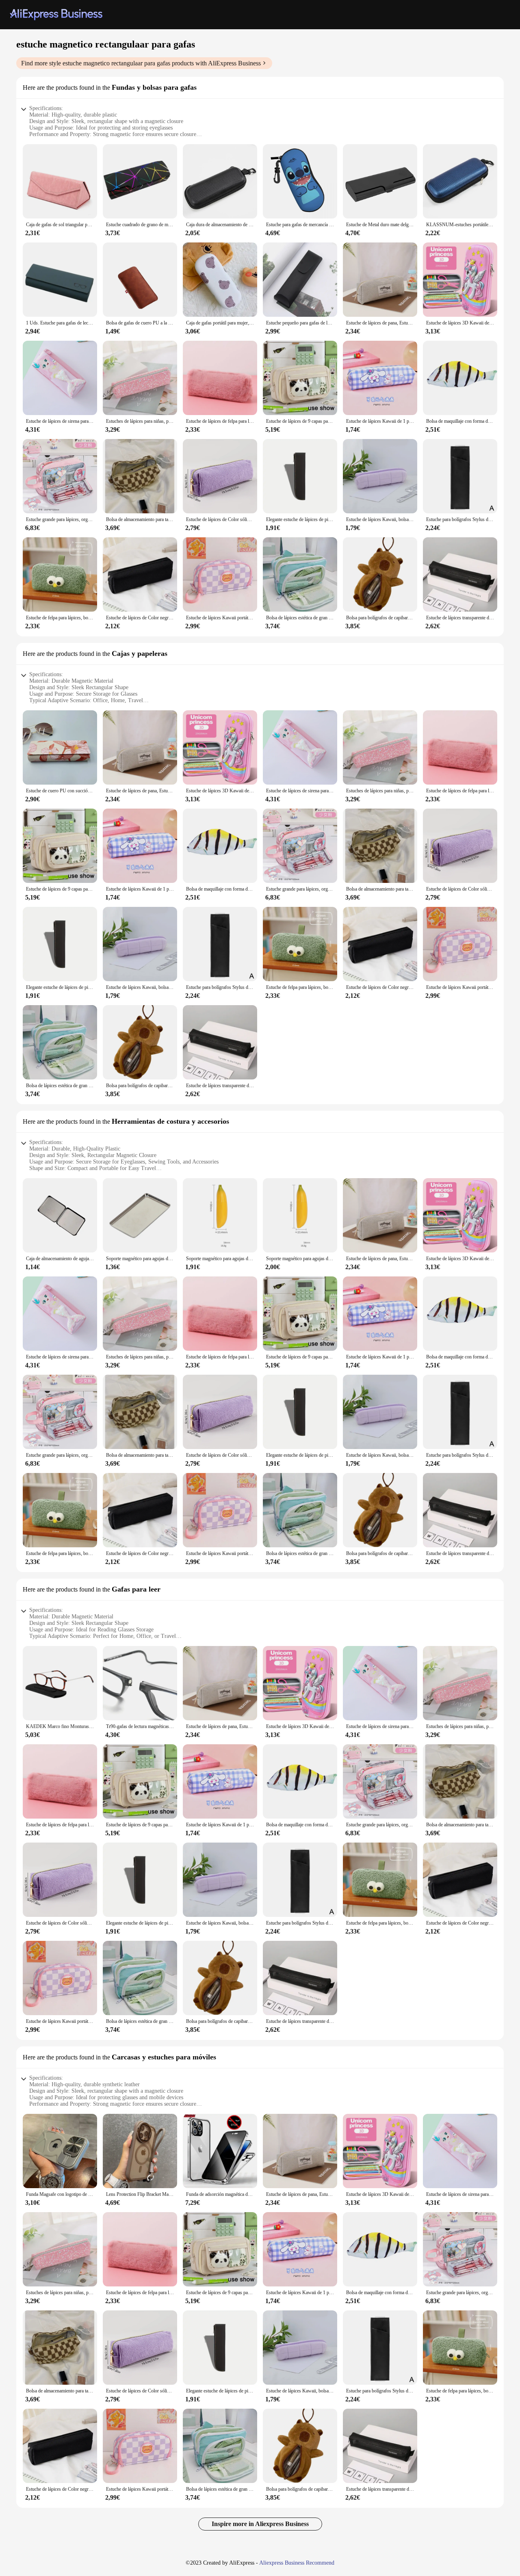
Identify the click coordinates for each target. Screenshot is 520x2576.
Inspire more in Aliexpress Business (260, 2524)
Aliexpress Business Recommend (297, 2563)
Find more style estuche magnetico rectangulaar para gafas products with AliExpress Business (141, 63)
